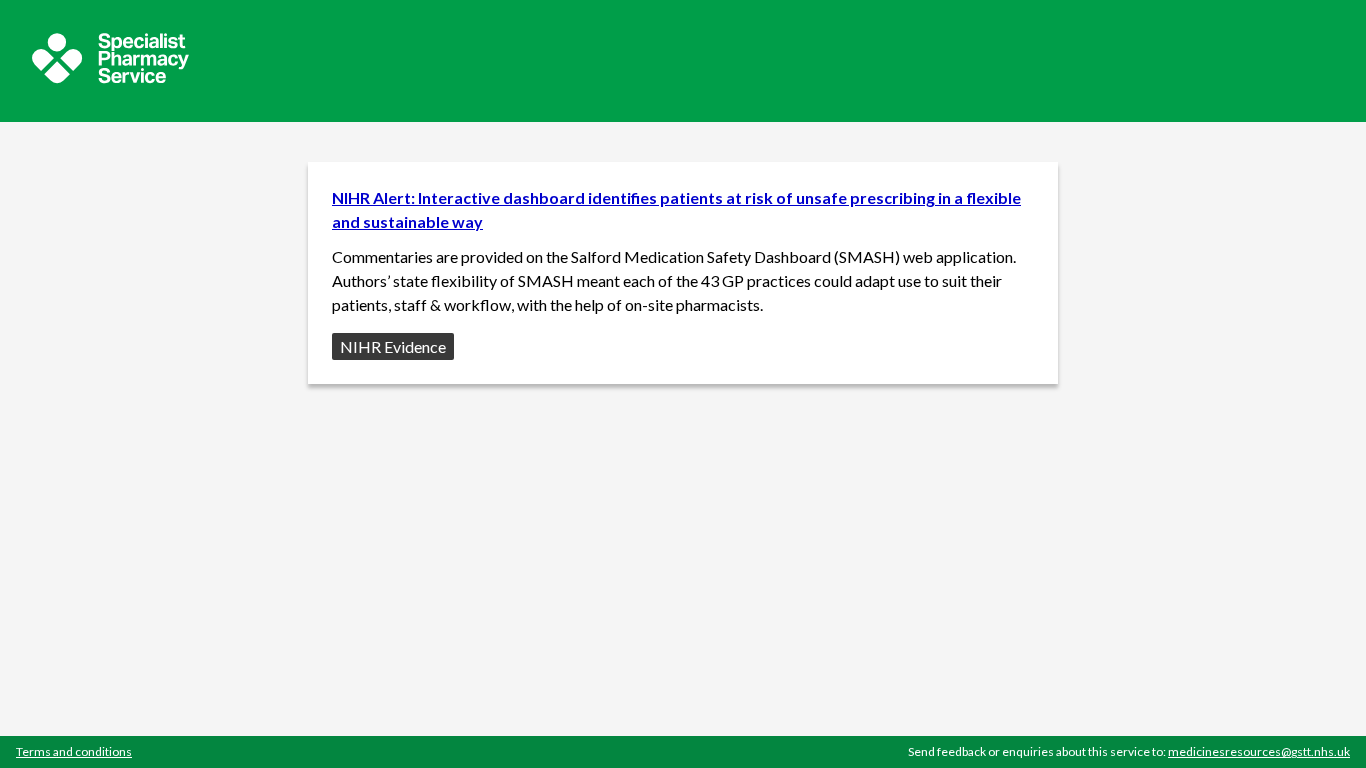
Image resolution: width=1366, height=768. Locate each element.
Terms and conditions (74, 751)
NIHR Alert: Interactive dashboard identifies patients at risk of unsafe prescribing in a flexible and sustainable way (676, 209)
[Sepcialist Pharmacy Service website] (110, 77)
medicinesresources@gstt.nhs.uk (1259, 751)
